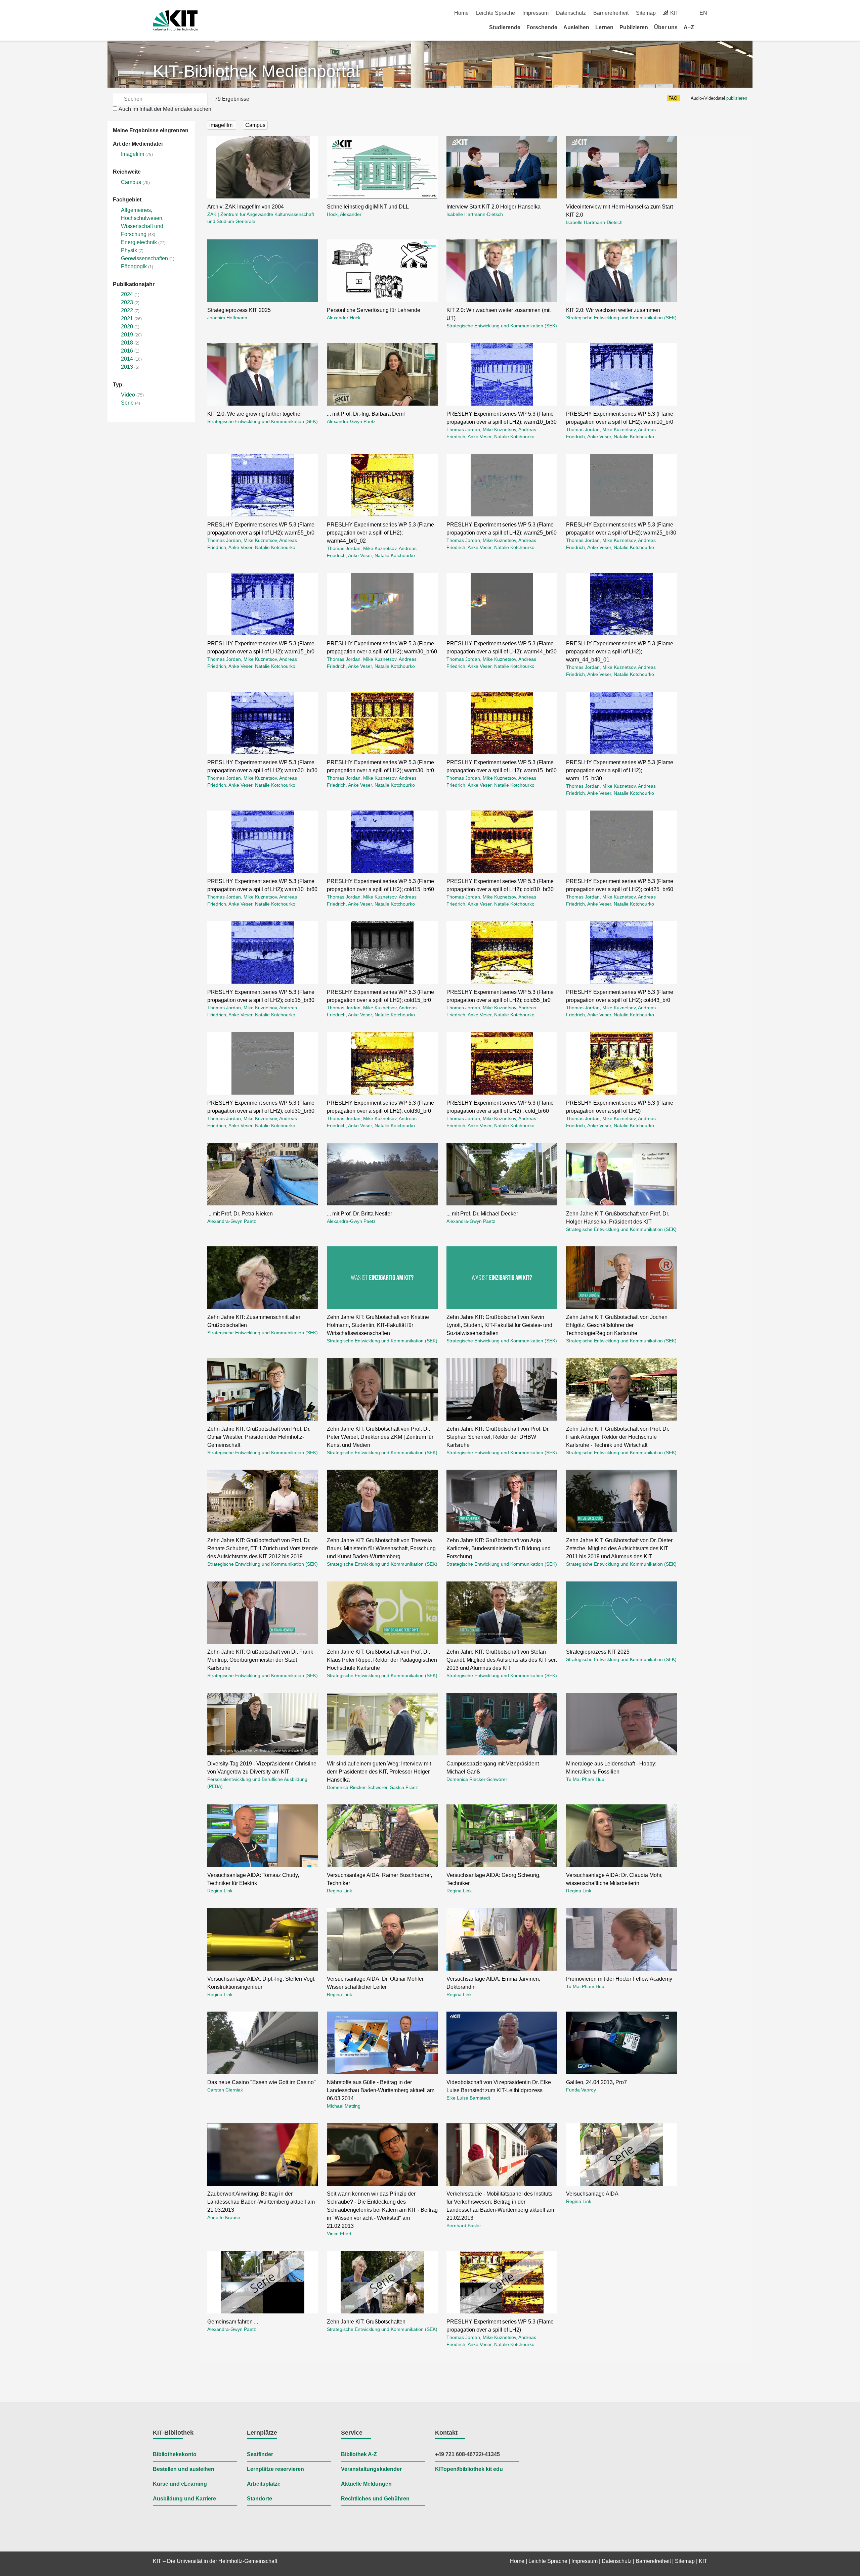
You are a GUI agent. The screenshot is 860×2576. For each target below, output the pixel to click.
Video (128, 395)
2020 (127, 327)
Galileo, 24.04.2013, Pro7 (596, 2082)
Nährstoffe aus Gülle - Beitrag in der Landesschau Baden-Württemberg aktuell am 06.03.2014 (381, 2090)
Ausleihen (576, 27)
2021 (127, 318)
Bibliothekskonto (175, 2454)
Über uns (666, 27)
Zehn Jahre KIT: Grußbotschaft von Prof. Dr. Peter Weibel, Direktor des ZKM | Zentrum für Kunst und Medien (380, 1437)
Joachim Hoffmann (227, 318)
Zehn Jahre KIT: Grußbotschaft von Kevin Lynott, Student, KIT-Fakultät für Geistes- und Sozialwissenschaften (499, 1325)
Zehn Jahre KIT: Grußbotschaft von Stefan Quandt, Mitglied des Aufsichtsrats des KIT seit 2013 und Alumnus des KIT (502, 1660)
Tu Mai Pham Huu (585, 1779)
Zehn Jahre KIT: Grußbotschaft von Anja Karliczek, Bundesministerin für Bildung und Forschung (499, 1548)
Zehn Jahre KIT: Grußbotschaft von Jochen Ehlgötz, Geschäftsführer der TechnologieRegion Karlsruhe (617, 1325)
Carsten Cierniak (225, 2090)
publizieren (737, 98)
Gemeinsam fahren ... (233, 2322)
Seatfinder (260, 2454)
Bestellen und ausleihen (184, 2469)
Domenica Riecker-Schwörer (357, 1787)
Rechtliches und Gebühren (375, 2499)
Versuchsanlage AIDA (592, 2194)
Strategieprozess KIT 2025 (239, 310)
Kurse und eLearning (180, 2484)
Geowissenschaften (144, 258)
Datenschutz (571, 13)
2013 (127, 367)
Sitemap (646, 13)
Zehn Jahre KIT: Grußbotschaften (366, 2322)
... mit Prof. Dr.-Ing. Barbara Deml (366, 414)
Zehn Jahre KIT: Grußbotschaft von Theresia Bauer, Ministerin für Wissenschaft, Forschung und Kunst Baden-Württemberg (381, 1548)
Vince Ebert (339, 2234)
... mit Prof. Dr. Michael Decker (482, 1214)
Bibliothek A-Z (359, 2454)
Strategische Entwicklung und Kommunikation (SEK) (502, 326)
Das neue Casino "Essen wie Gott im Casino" (262, 2082)
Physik (129, 250)
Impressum (535, 13)
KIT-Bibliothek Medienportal (256, 71)
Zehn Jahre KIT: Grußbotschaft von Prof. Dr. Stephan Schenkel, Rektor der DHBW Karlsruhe (498, 1437)
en (703, 13)
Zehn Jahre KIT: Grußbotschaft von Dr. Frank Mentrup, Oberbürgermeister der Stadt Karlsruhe (260, 1660)
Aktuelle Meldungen (366, 2484)
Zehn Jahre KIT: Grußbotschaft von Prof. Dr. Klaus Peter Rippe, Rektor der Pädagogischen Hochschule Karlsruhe (382, 1660)
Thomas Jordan (463, 429)
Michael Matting (344, 2106)
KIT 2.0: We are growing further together (255, 414)
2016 (127, 351)
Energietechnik (139, 242)
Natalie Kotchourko (514, 436)
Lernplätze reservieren (275, 2469)
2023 (127, 302)
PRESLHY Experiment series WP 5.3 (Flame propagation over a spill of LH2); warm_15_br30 (620, 770)
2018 (127, 343)
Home (461, 13)
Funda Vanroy (581, 2090)
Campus (131, 182)
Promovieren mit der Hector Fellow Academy (619, 1979)
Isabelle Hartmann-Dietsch (475, 214)
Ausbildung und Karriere (184, 2499)
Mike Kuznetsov (499, 429)
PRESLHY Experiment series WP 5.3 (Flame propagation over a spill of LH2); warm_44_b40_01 (620, 652)
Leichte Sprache (496, 13)
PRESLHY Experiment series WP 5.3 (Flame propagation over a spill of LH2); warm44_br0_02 (380, 533)
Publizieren (634, 27)
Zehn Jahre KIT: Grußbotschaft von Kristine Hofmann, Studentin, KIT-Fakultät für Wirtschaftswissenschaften (378, 1325)
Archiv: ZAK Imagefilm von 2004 (246, 207)
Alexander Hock (344, 318)
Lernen (604, 27)
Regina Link (220, 1891)
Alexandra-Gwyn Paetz (351, 421)
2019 (127, 335)
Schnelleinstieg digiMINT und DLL (368, 207)
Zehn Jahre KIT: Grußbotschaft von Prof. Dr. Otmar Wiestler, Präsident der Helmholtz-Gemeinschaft (259, 1437)
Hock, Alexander (344, 214)
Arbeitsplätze (264, 2484)
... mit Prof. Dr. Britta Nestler (359, 1214)
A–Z (689, 27)
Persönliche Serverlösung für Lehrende (374, 310)
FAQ (673, 98)
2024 (127, 294)
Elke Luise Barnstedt (468, 2098)
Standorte (260, 2499)
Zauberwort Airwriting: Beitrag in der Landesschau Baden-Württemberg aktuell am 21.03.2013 (261, 2202)
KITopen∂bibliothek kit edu (469, 2469)
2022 (127, 310)
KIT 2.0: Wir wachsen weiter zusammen (613, 310)
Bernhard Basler (464, 2225)
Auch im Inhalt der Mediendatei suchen (165, 109)
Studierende (505, 27)
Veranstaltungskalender (371, 2469)
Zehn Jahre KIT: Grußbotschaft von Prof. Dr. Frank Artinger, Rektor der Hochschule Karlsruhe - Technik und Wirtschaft (618, 1437)
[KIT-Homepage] (175, 21)
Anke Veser (480, 436)
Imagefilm (133, 154)
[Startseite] (705, 27)
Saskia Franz (404, 1787)
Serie (127, 403)
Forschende (542, 27)
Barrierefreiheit (611, 13)
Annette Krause (224, 2217)
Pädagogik (134, 266)
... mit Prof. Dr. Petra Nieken (240, 1214)
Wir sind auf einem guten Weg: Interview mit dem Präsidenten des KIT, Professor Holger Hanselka (379, 1772)
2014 (127, 359)
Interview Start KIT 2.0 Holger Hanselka (493, 207)
